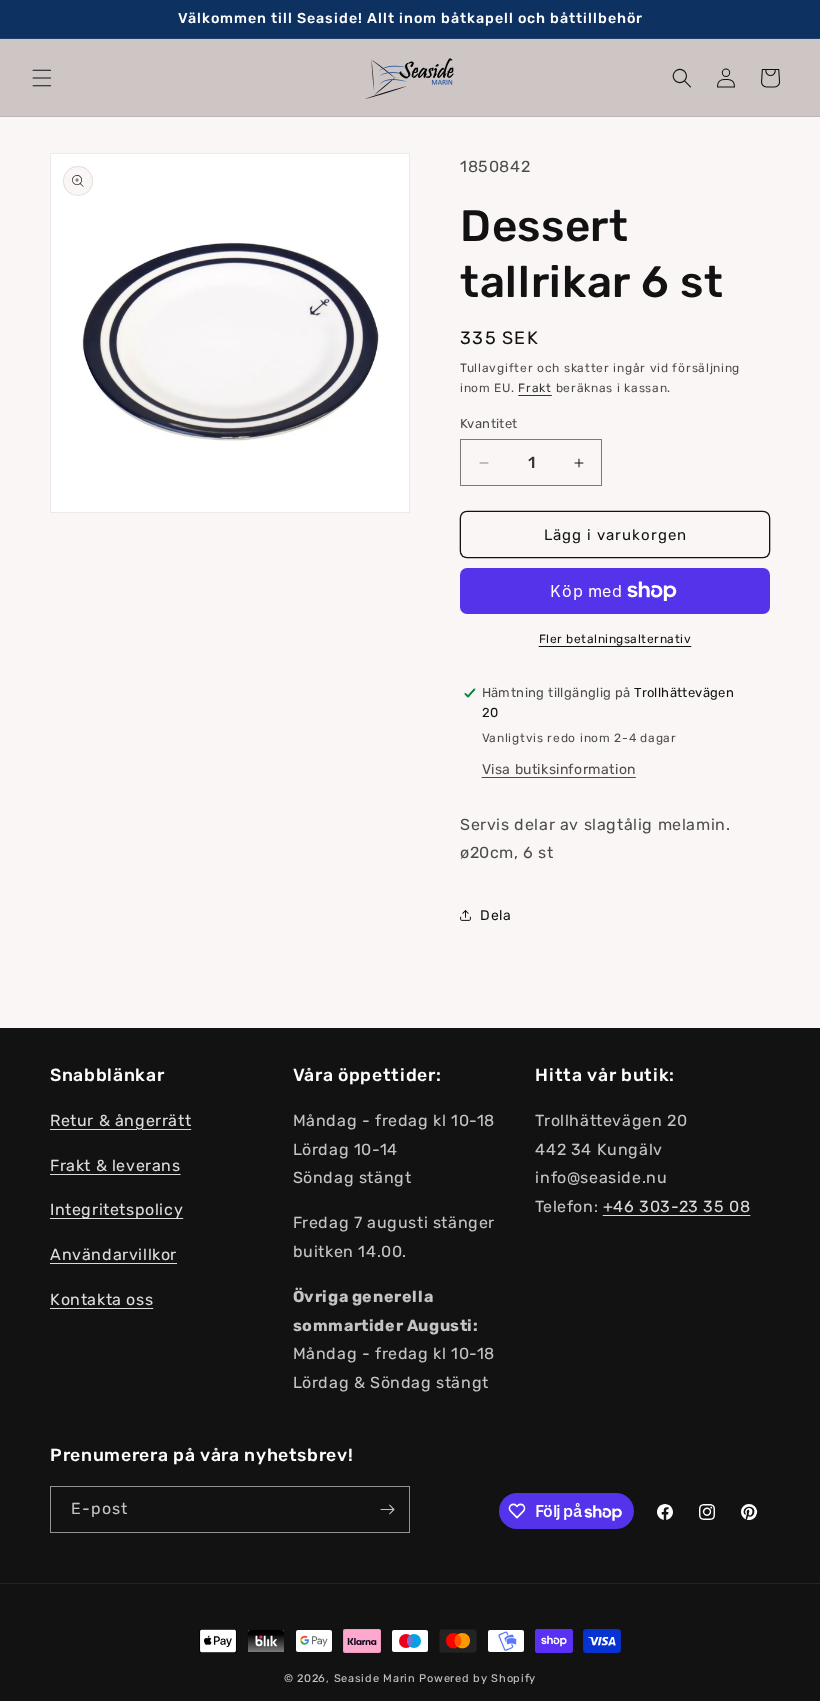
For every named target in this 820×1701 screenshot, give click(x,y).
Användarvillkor (113, 1254)
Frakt (535, 388)
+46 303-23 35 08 (677, 1206)
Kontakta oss (101, 1299)
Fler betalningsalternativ (615, 639)
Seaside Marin (375, 1678)
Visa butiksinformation (559, 769)
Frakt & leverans (115, 1165)
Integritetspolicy (116, 1209)
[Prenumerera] (387, 1509)
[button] (42, 78)
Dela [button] (495, 915)
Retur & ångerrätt (120, 1120)
